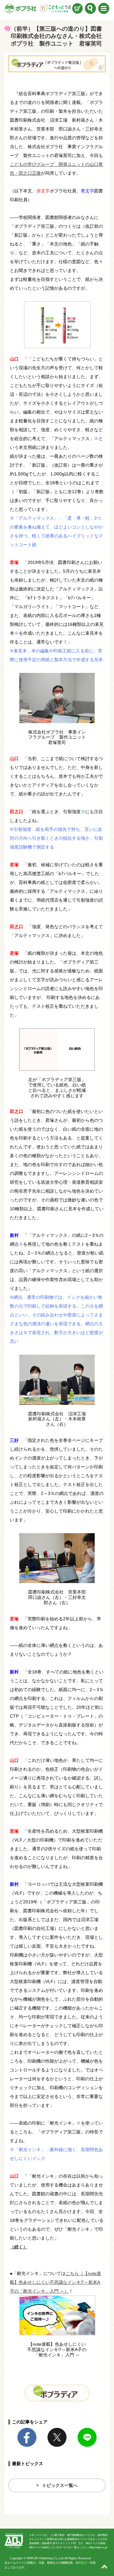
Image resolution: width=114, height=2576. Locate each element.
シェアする (27, 2437)
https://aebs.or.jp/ (98, 2547)
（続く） (19, 2247)
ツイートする (57, 2437)
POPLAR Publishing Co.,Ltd (45, 2558)
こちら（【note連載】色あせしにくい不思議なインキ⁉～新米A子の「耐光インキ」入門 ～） (55, 2282)
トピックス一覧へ (60, 2485)
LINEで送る (87, 2437)
